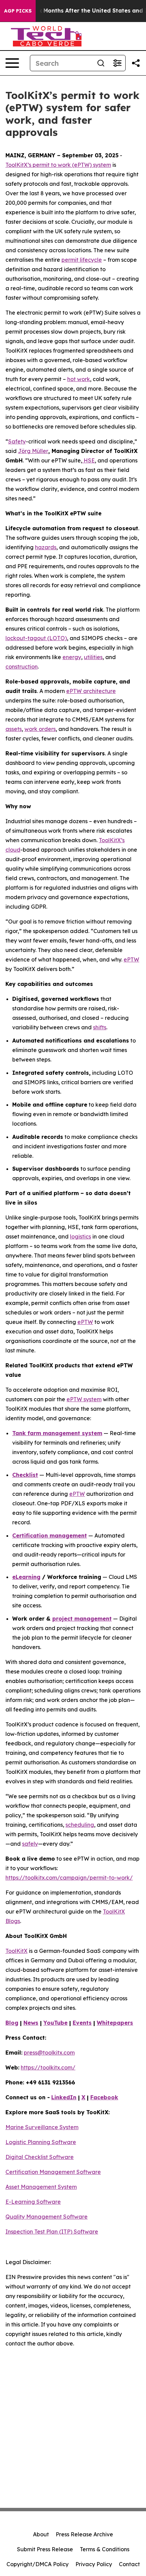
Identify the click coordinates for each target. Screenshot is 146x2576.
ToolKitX (16, 1951)
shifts (100, 1027)
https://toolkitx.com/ (48, 2067)
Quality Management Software (47, 2217)
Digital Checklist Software (40, 2157)
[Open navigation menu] (12, 63)
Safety (17, 441)
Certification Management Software (53, 2172)
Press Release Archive (84, 2534)
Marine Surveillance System (42, 2127)
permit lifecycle (82, 260)
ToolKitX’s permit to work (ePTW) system (58, 165)
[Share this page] (136, 63)
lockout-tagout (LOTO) (36, 638)
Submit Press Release (45, 2549)
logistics (80, 1236)
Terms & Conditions (105, 2549)
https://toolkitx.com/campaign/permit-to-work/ (69, 1878)
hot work (79, 379)
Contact (129, 2564)
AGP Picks (18, 11)
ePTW (131, 959)
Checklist (25, 1475)
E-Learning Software (33, 2202)
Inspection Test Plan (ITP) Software (52, 2232)
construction (22, 667)
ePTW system (84, 1399)
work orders (40, 729)
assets (14, 729)
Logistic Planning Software (41, 2142)
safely (30, 1844)
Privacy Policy (94, 2564)
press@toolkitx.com (49, 2053)
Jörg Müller (33, 451)
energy (72, 657)
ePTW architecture (91, 691)
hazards (46, 547)
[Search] (101, 63)
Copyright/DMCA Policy (38, 2564)
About (41, 2534)
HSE (88, 460)
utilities (93, 657)
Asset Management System (41, 2187)
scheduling (80, 1825)
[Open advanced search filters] (117, 63)
